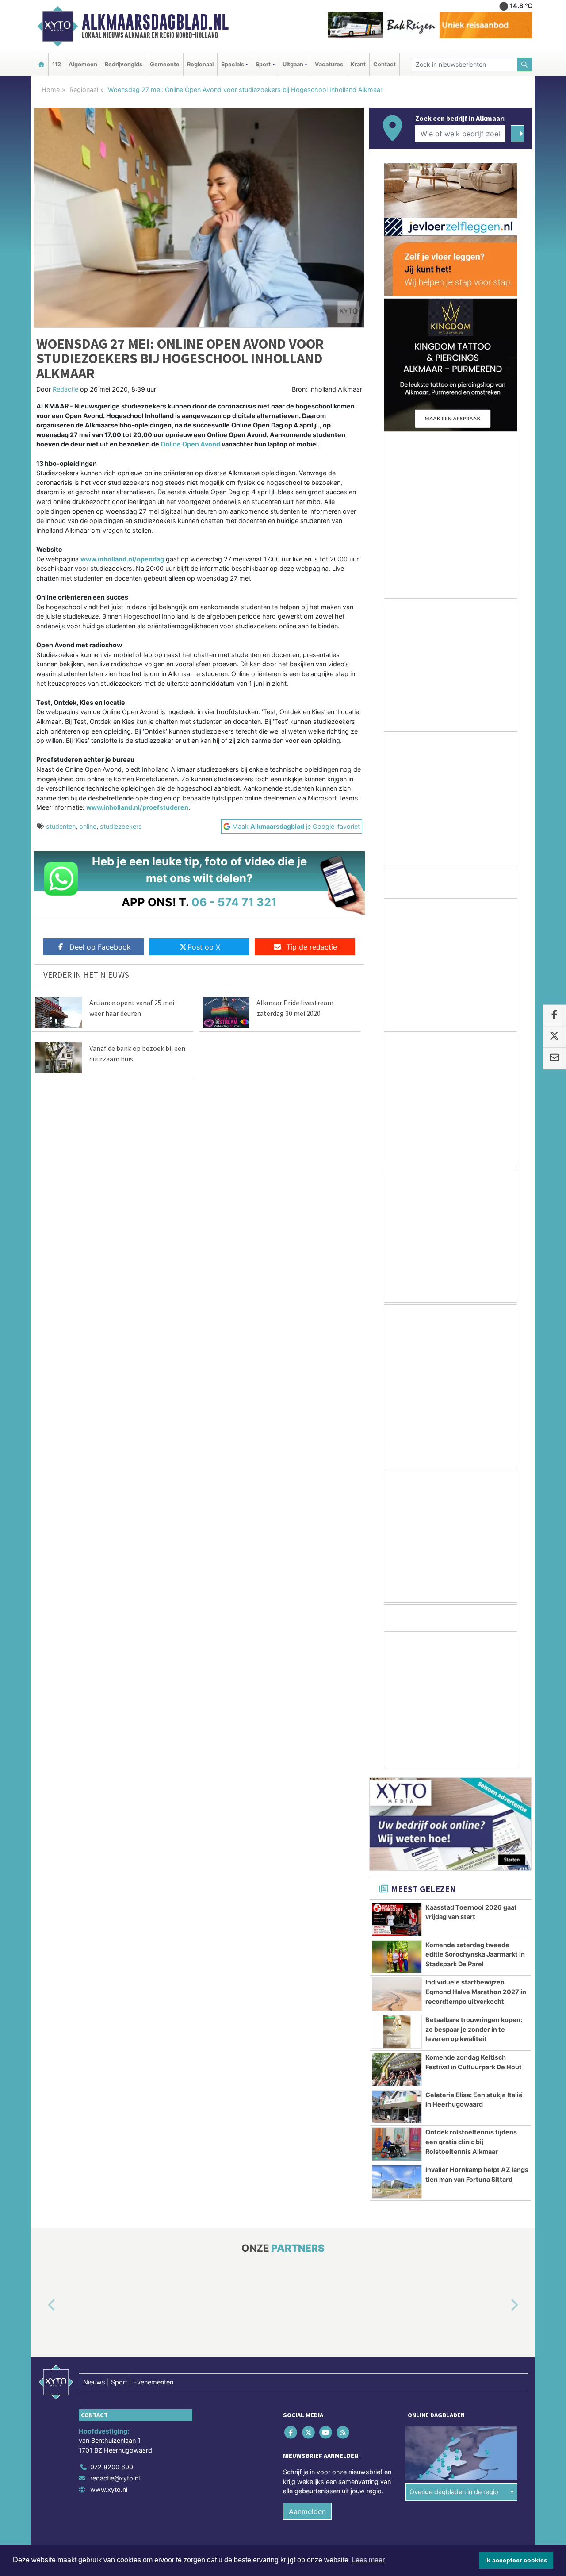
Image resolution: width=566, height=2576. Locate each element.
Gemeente (165, 64)
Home (51, 90)
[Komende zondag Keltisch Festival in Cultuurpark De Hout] (397, 2069)
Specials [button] (233, 64)
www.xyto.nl (109, 2489)
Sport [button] (263, 64)
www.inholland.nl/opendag (122, 559)
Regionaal (200, 64)
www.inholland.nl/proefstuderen (137, 807)
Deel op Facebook (100, 947)
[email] (554, 1058)
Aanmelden (307, 2511)
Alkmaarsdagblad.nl (155, 22)
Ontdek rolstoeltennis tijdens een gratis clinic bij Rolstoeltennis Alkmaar (471, 2142)
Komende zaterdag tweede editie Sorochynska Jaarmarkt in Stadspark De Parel (475, 1954)
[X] (309, 2432)
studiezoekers (121, 826)
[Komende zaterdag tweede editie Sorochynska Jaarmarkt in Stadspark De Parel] (397, 1957)
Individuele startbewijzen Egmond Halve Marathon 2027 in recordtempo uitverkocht (476, 1992)
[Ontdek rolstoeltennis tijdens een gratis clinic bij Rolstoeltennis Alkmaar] (397, 2144)
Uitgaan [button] (293, 64)
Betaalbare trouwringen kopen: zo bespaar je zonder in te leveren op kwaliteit (474, 2029)
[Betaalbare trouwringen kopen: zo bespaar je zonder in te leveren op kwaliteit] (397, 2032)
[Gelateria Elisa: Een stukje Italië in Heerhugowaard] (397, 2107)
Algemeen (83, 64)
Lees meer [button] (368, 2560)
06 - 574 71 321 (234, 902)
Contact (384, 64)
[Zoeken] (525, 64)
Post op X (204, 947)
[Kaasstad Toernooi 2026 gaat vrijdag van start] (397, 1919)
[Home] (41, 64)
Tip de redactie (312, 947)
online (88, 826)
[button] (42, 2306)
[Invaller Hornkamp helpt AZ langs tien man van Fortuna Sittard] (397, 2182)
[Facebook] (292, 2432)
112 (57, 64)
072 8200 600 (112, 2467)
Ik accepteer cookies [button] (516, 2560)
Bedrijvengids (124, 64)
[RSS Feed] (344, 2432)
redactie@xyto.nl (115, 2478)
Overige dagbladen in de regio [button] (454, 2492)
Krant (358, 64)
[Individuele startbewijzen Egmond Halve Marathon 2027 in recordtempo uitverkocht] (397, 1994)
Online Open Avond (190, 444)
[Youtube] (326, 2432)
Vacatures (329, 64)
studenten (61, 826)
